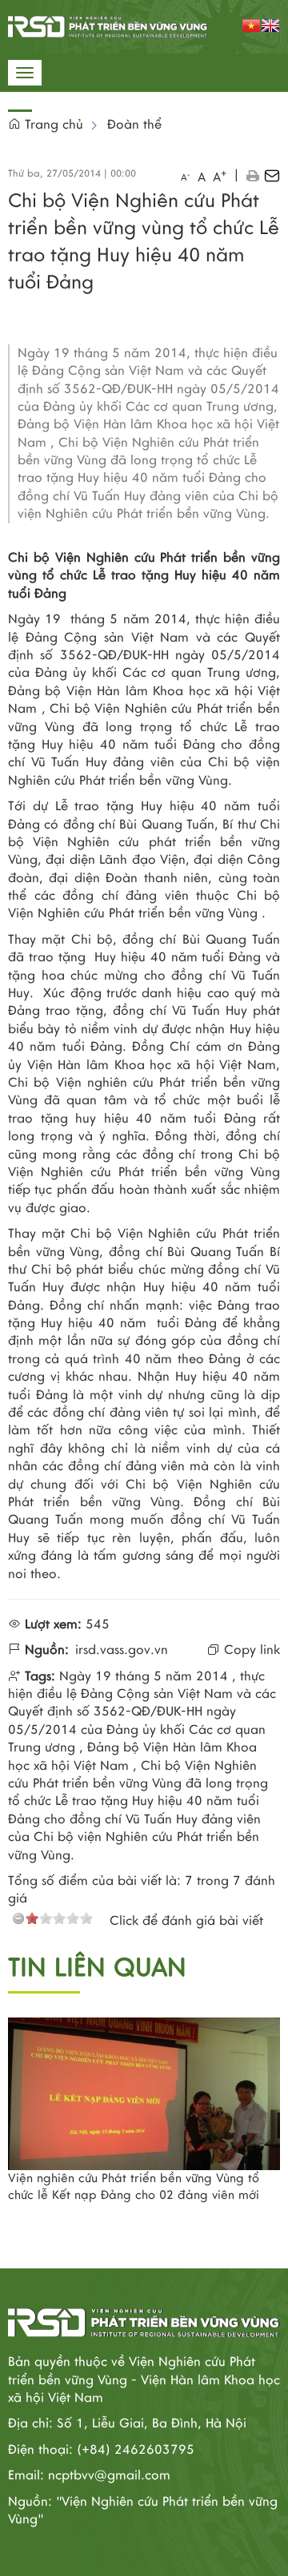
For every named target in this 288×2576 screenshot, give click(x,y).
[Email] (272, 175)
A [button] (186, 177)
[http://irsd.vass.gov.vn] (108, 26)
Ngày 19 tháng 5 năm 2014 (144, 1676)
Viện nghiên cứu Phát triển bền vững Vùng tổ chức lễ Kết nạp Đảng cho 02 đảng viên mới (134, 2186)
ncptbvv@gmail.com (109, 2475)
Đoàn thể (134, 125)
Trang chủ (52, 125)
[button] (252, 175)
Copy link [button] (250, 1650)
